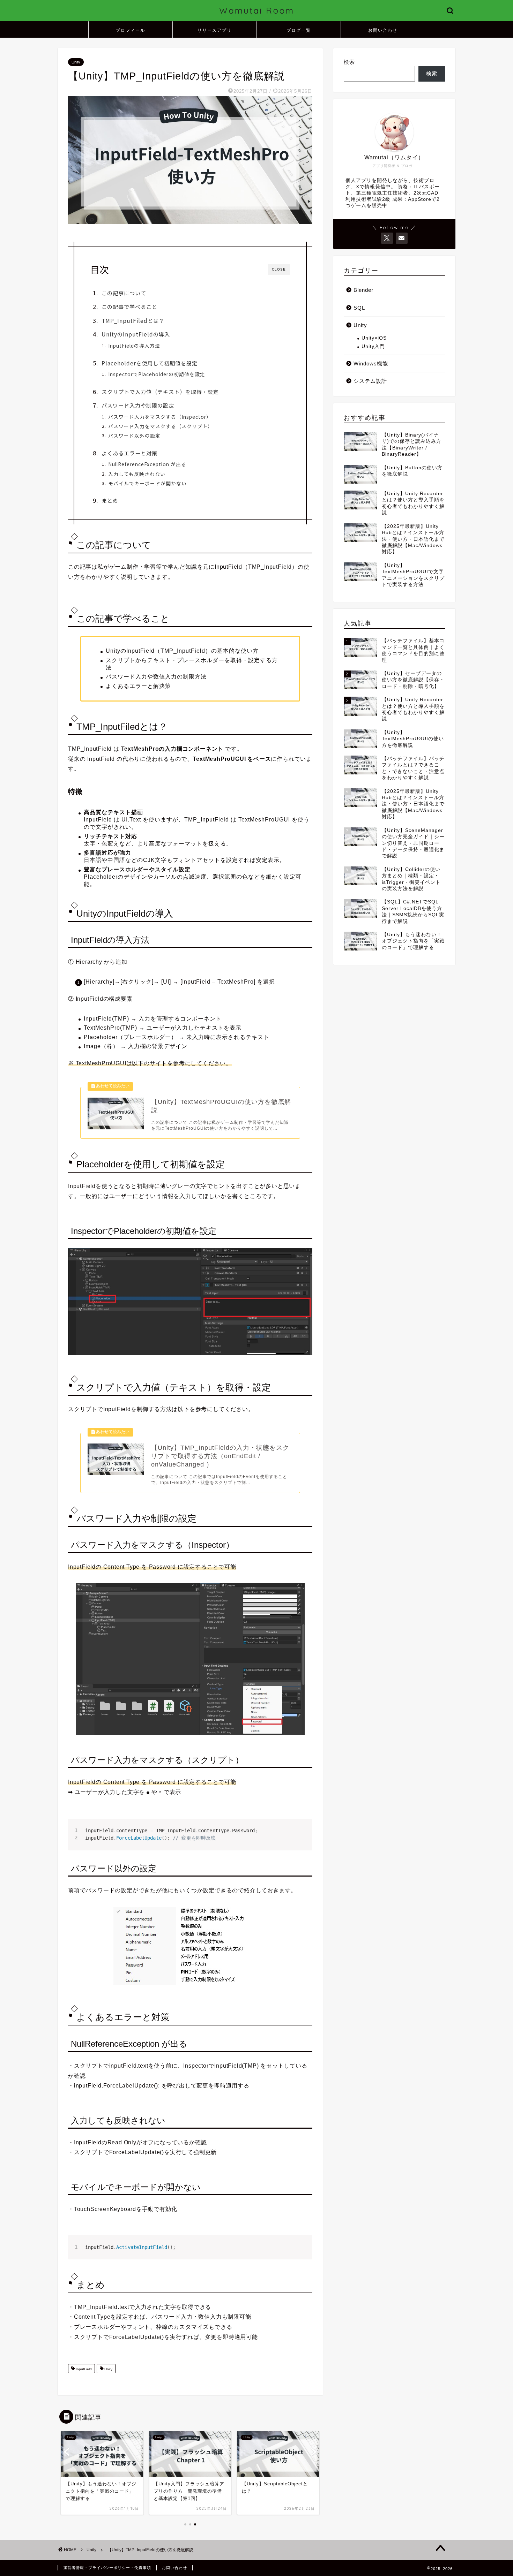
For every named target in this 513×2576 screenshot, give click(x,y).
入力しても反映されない (137, 474)
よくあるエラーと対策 (129, 453)
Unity (76, 62)
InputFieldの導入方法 (134, 346)
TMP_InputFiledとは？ (133, 320)
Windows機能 (371, 363)
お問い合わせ (383, 30)
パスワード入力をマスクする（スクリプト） (161, 426)
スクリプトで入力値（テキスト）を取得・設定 (160, 392)
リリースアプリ (215, 30)
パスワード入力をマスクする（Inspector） (160, 417)
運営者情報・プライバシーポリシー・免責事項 (107, 2568)
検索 (349, 62)
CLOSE (279, 269)
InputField (83, 2369)
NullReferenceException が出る (147, 464)
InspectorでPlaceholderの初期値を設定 (157, 374)
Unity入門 (373, 346)
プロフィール (131, 30)
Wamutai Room (257, 10)
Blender (363, 290)
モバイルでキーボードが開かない (147, 483)
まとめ (110, 500)
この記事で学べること (129, 306)
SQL (359, 308)
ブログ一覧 (299, 30)
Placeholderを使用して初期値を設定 (150, 363)
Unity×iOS (374, 338)
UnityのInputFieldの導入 (136, 334)
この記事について (124, 293)
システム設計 (370, 381)
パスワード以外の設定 (134, 435)
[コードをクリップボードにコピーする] (304, 1834)
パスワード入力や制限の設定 (138, 405)
